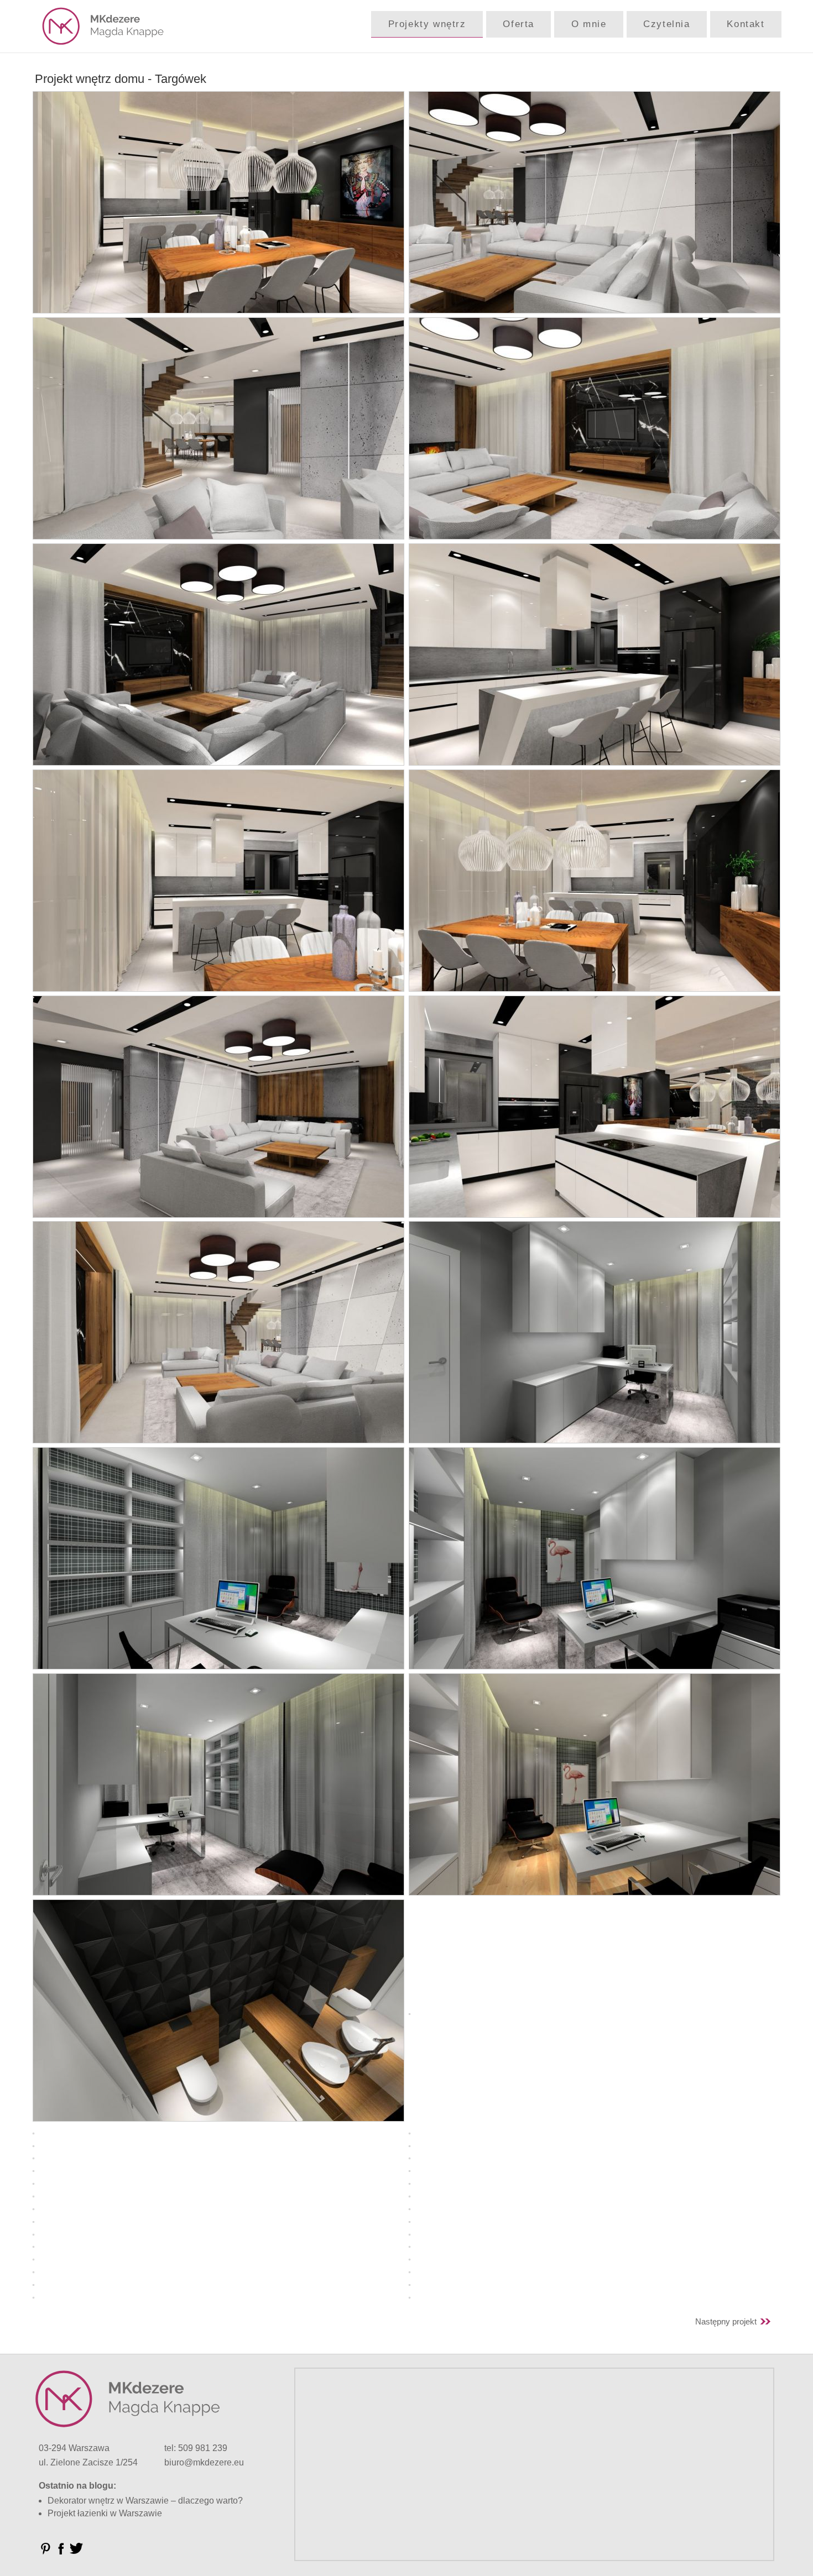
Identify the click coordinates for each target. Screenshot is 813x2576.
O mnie (589, 24)
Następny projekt (726, 2321)
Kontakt (746, 24)
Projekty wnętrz (427, 24)
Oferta (518, 24)
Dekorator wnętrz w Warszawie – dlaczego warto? (145, 2501)
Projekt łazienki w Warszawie (105, 2513)
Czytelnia (666, 24)
